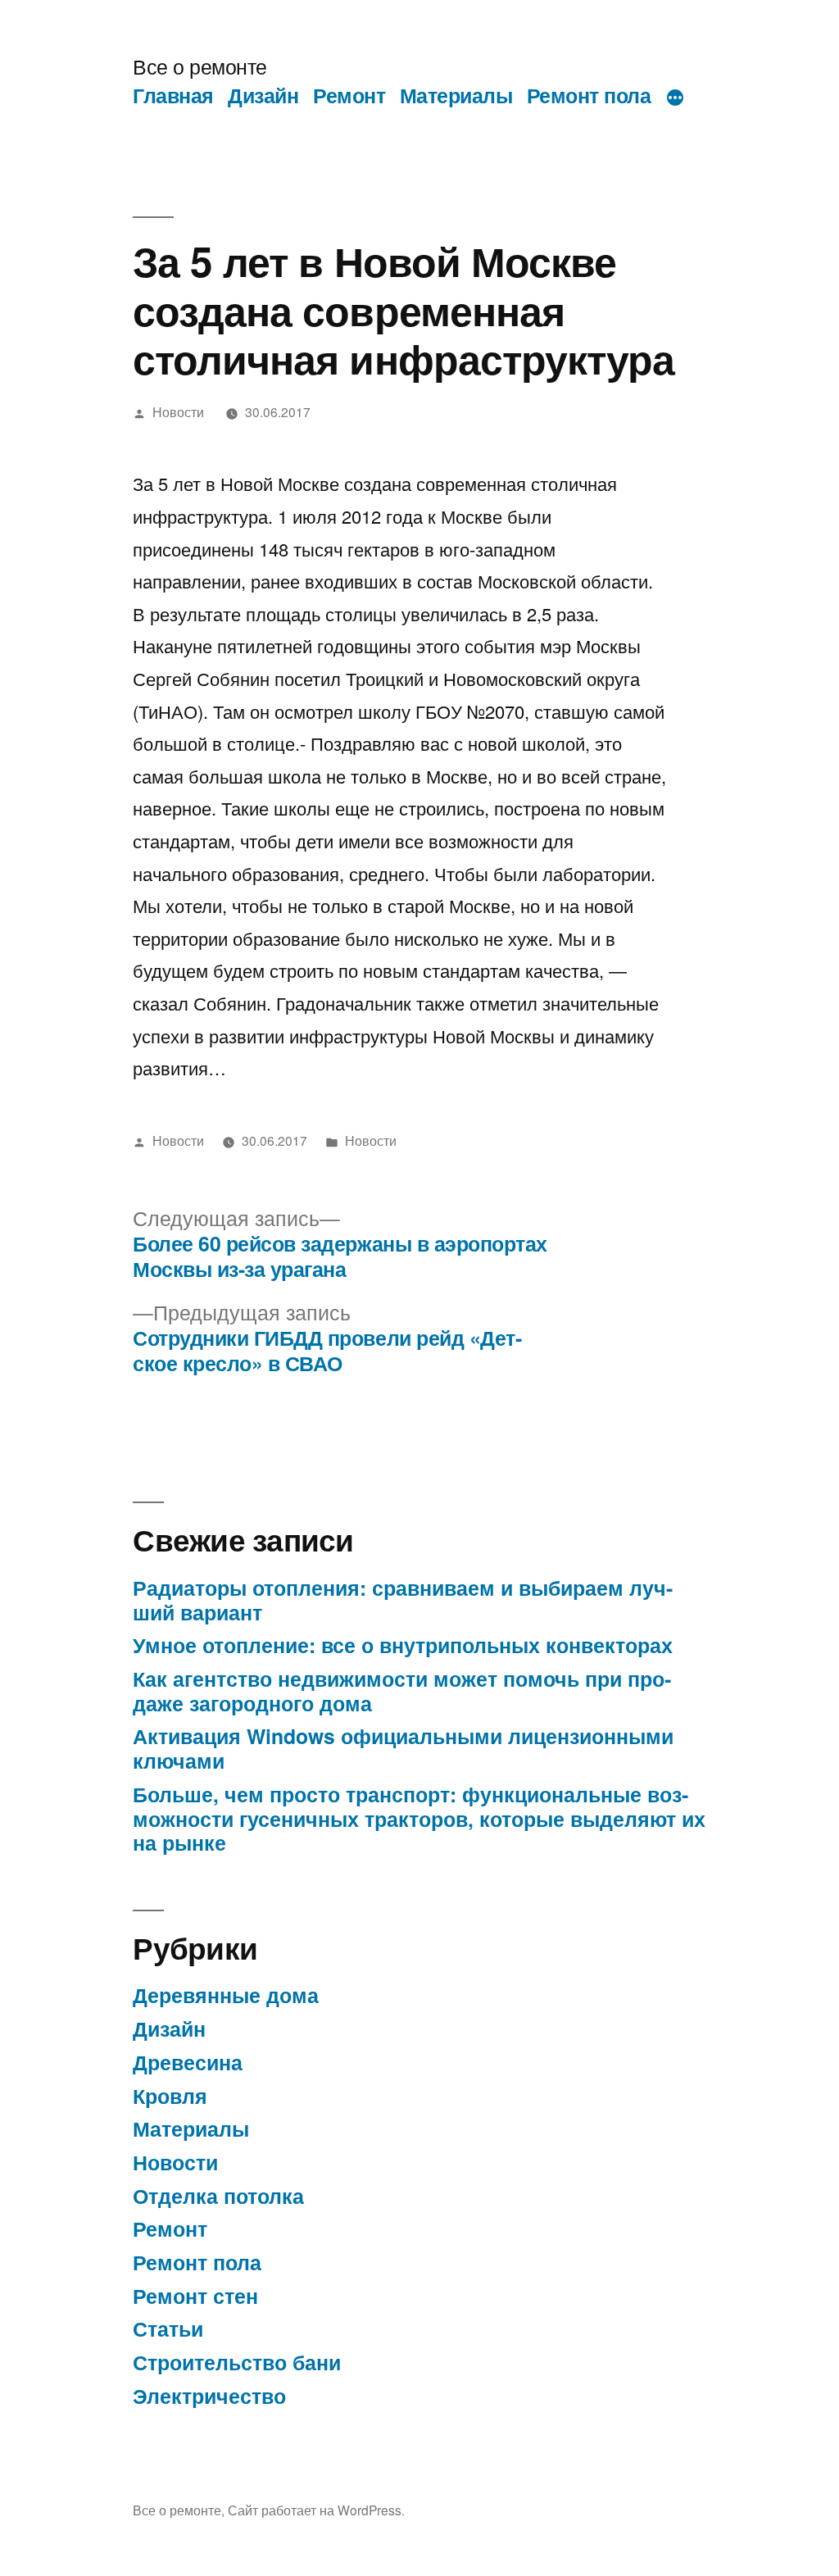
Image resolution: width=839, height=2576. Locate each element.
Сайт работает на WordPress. (316, 2510)
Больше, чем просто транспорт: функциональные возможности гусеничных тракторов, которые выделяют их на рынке (419, 1818)
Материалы (456, 95)
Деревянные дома (226, 1995)
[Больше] (675, 98)
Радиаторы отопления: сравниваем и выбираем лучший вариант (403, 1600)
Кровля (170, 2096)
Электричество (209, 2396)
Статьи (168, 2328)
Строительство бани (237, 2362)
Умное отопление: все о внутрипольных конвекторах (403, 1645)
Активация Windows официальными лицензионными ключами (403, 1748)
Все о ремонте (200, 66)
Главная (173, 95)
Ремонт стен (195, 2296)
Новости (178, 411)
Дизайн (263, 95)
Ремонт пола (589, 95)
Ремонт (349, 95)
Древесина (188, 2062)
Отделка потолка (218, 2196)
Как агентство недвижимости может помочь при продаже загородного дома (402, 1691)
